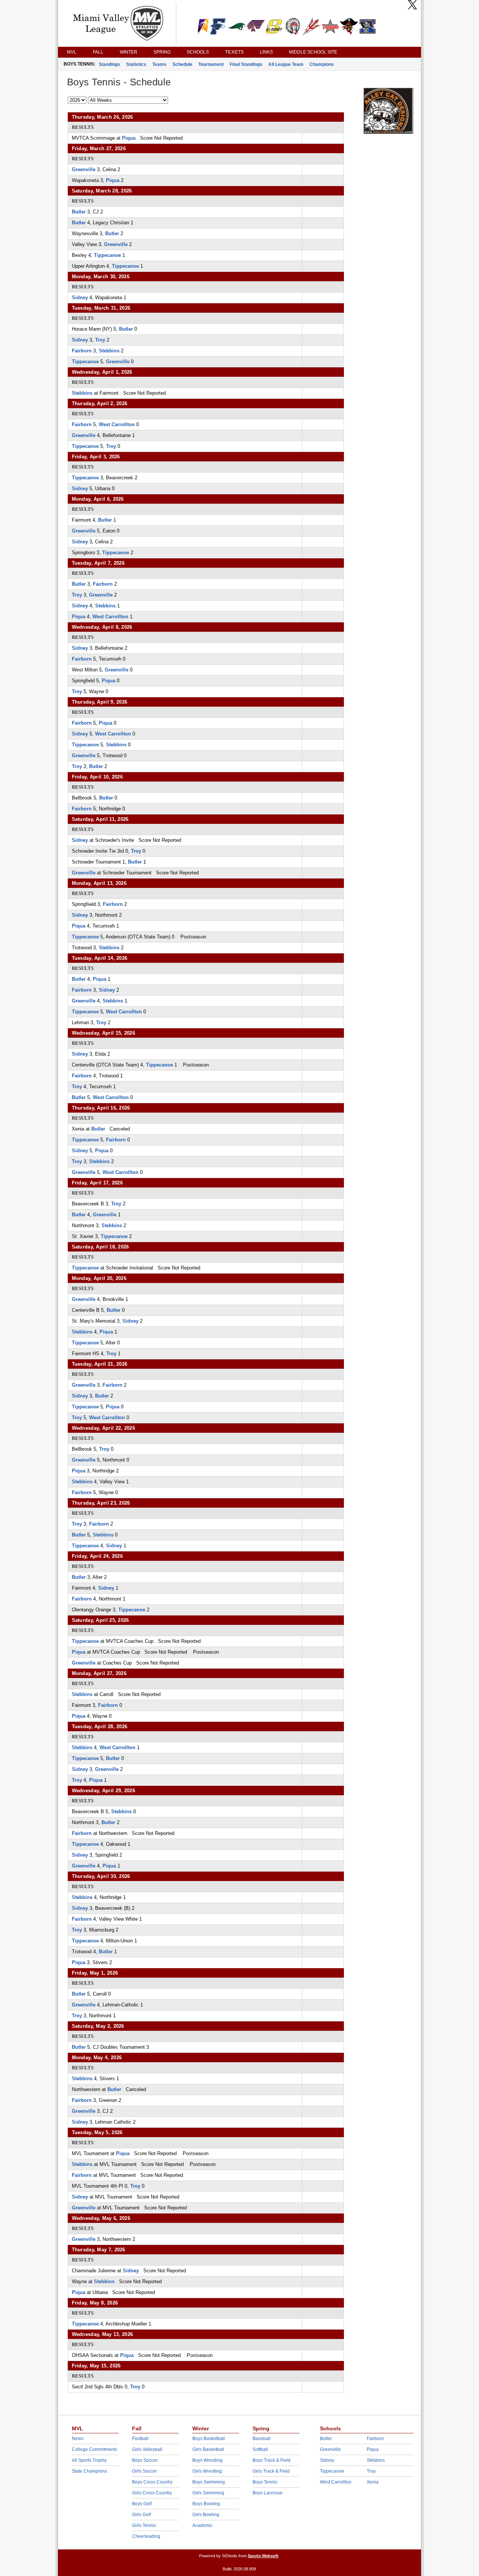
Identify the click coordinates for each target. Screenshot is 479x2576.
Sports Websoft (263, 2556)
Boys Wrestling (208, 2460)
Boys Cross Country (152, 2482)
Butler (79, 212)
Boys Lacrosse (268, 2493)
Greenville (84, 169)
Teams (159, 64)
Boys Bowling (206, 2504)
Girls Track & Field (271, 2471)
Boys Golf (142, 2504)
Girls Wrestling (207, 2471)
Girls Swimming (208, 2493)
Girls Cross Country (152, 2493)
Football (140, 2439)
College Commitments (94, 2449)
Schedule (182, 64)
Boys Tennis (265, 2482)
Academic (202, 2525)
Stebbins (109, 351)
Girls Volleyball (147, 2449)
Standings (109, 64)
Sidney (80, 298)
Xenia (373, 2482)
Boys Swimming (209, 2482)
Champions (322, 64)
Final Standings (246, 64)
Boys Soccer (145, 2460)
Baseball (262, 2439)
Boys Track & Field (271, 2460)
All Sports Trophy (89, 2460)
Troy (100, 340)
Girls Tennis (144, 2525)
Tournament (211, 64)
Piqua (129, 138)
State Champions (89, 2471)
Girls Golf (141, 2515)
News (78, 2439)
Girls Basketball (208, 2449)
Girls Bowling (206, 2515)
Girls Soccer (144, 2471)
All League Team (286, 64)
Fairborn (82, 351)
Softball (260, 2449)
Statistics (136, 64)
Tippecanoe (107, 255)
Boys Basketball (209, 2439)
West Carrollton (117, 424)
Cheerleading (146, 2536)
